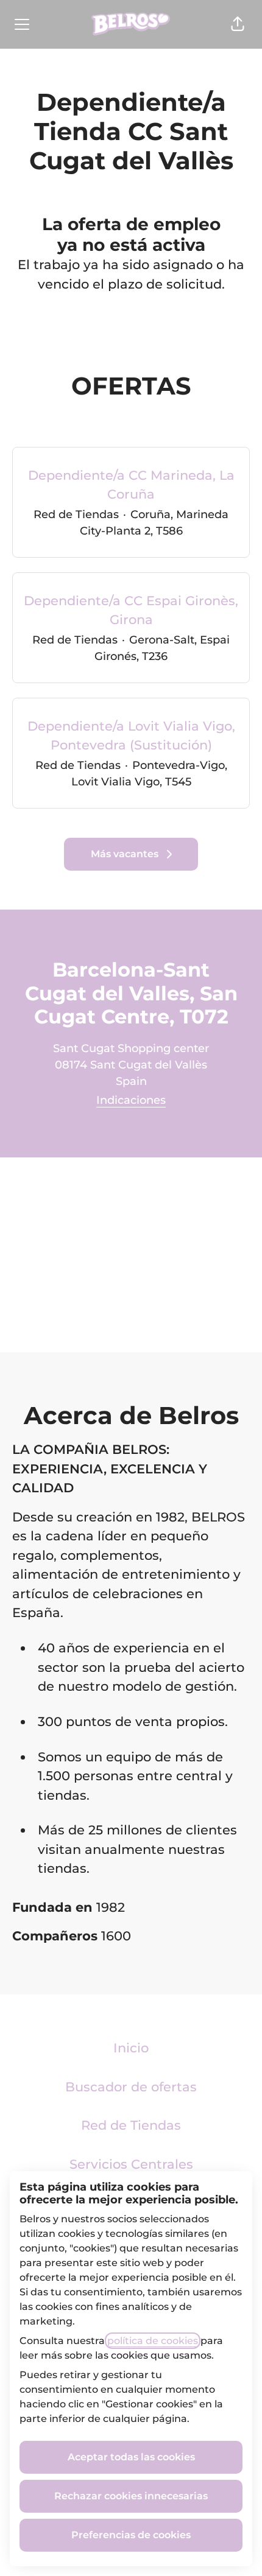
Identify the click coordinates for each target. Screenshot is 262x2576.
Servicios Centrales (131, 2164)
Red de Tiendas (131, 2125)
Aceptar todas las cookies (131, 2457)
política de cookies (153, 2341)
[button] (238, 24)
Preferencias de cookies (131, 2535)
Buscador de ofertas (131, 2087)
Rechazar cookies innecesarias (131, 2496)
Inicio (131, 2048)
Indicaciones (131, 1100)
